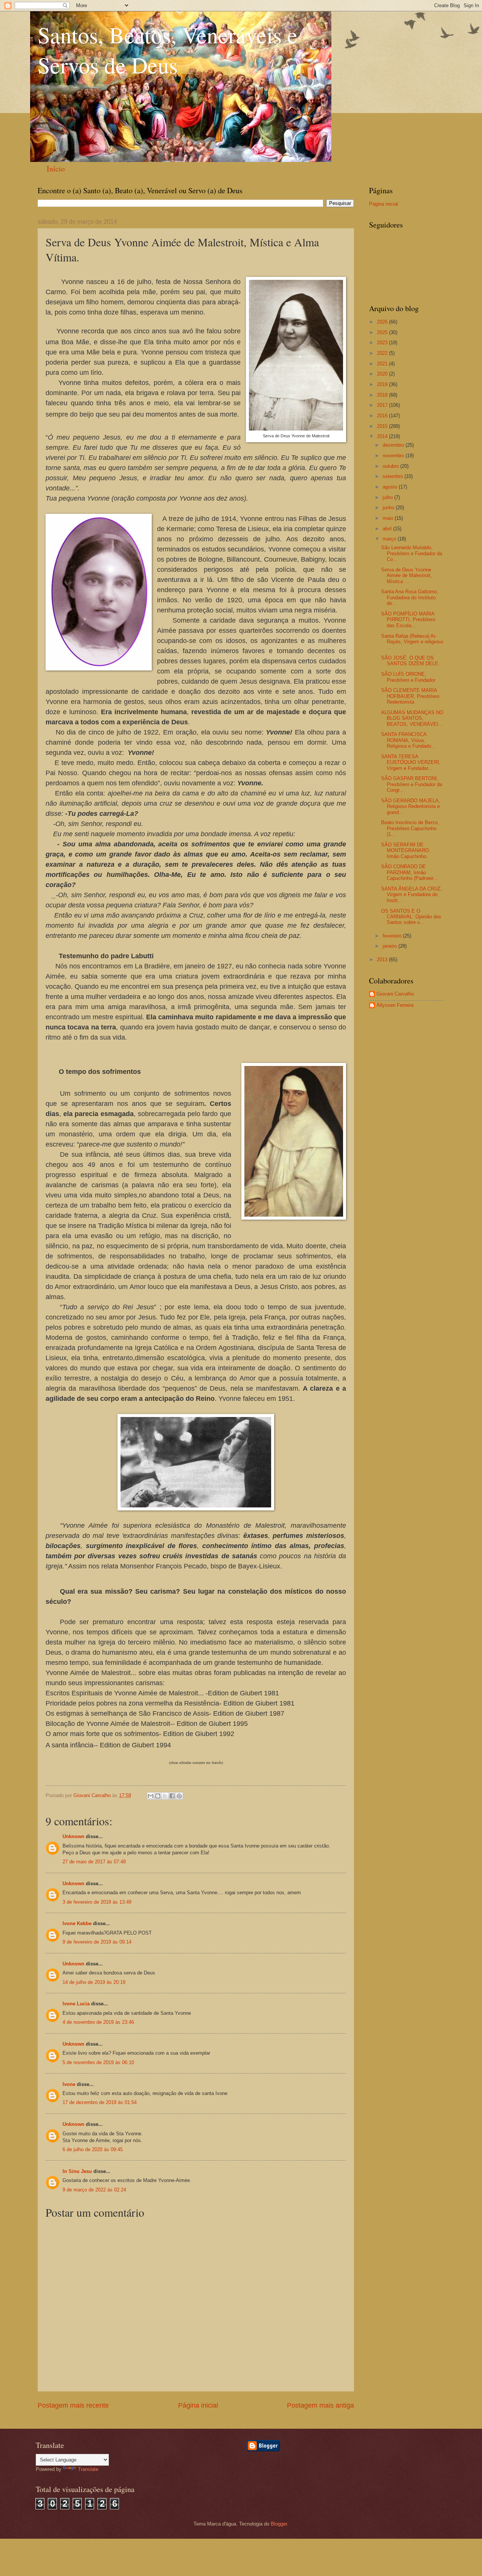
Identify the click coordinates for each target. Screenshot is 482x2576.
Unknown (73, 1836)
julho (388, 497)
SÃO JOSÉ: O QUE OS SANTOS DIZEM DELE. (410, 661)
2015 (383, 426)
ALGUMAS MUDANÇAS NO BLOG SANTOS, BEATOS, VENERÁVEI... (412, 718)
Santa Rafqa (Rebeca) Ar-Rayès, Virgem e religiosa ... (412, 642)
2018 (383, 395)
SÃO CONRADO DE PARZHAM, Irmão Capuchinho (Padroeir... (409, 872)
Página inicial (198, 2405)
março (390, 539)
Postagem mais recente (73, 2405)
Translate (88, 2469)
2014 (383, 436)
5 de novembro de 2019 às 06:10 (98, 2062)
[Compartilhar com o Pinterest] (179, 1796)
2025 (383, 332)
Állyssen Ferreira (395, 1005)
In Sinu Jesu (77, 2171)
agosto (391, 487)
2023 (383, 343)
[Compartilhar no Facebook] (172, 1796)
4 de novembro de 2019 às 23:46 (98, 2022)
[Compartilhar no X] (165, 1796)
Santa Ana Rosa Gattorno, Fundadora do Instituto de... (410, 597)
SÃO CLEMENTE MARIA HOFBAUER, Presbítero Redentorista (410, 696)
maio (389, 518)
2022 (383, 353)
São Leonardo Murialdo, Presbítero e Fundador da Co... (412, 553)
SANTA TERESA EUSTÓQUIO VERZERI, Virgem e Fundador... (411, 762)
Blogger (279, 2524)
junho (389, 508)
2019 (383, 384)
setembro (394, 476)
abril (388, 529)
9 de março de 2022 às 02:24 (94, 2190)
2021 (383, 364)
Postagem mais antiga (320, 2405)
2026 (383, 322)
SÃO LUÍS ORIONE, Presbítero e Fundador (408, 677)
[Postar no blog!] (158, 1796)
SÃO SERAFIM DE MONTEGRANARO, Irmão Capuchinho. (406, 851)
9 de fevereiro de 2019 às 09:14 (97, 1942)
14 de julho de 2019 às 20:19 (94, 1982)
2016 (383, 416)
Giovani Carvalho (395, 994)
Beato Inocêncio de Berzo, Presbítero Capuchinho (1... (410, 828)
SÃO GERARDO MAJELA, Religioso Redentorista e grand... (411, 806)
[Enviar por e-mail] (151, 1796)
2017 (383, 405)
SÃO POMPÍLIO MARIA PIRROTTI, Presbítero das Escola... (408, 620)
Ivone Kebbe (77, 1923)
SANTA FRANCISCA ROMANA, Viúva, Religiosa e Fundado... (408, 740)
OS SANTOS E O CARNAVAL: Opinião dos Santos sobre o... (411, 917)
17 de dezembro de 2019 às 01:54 (100, 2102)
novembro (394, 456)
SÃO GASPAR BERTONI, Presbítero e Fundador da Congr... (412, 784)
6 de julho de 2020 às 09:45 (93, 2149)
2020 (383, 374)
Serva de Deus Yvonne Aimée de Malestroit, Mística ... (406, 576)
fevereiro (393, 936)
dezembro (394, 445)
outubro (391, 466)
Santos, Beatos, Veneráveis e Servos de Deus (168, 50)
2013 (383, 960)
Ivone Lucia (76, 2004)
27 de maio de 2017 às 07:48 (94, 1862)
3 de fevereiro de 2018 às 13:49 (97, 1902)
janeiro (390, 946)
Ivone (69, 2084)
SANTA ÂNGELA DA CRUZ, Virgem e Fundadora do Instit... (412, 895)
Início (56, 169)
